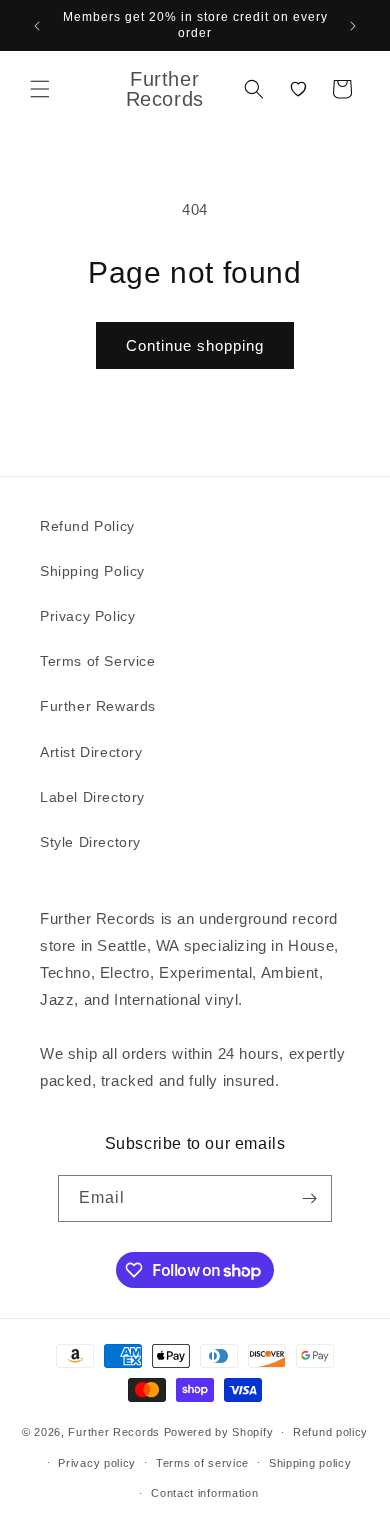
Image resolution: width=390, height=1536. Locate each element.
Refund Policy (87, 526)
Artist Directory (91, 752)
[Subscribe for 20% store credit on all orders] (309, 1198)
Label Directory (92, 797)
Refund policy (330, 1432)
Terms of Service (98, 661)
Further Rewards (98, 706)
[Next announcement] (353, 26)
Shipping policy (310, 1463)
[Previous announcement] (37, 26)
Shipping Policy (92, 571)
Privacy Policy (87, 616)
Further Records (114, 1432)
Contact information (204, 1493)
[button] (40, 89)
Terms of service (202, 1463)
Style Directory (90, 842)
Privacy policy (97, 1463)
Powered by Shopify (219, 1432)
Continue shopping (195, 345)
